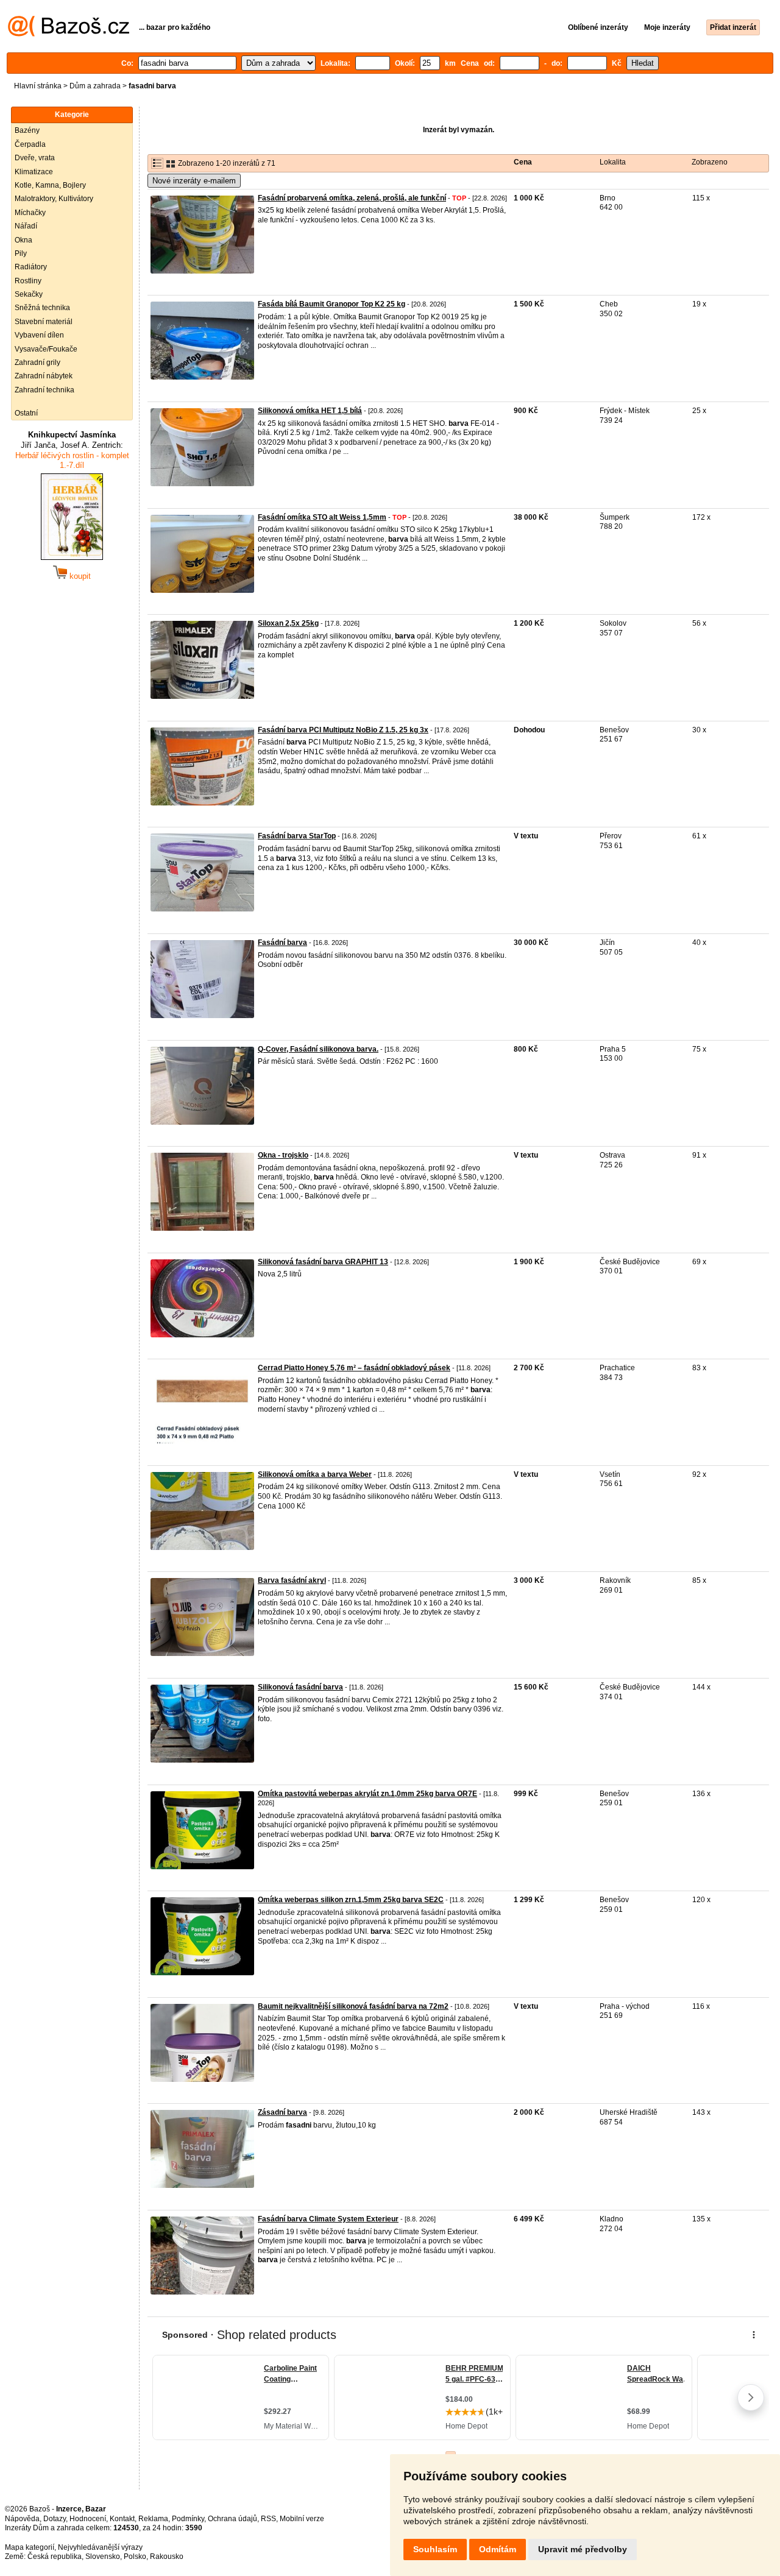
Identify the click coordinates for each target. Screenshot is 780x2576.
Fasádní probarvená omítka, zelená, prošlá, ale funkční (352, 198)
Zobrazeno (710, 162)
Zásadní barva (282, 2112)
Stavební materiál (44, 322)
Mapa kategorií (30, 2547)
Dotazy (55, 2519)
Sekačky (29, 294)
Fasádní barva (282, 943)
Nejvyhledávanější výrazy (100, 2547)
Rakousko (167, 2557)
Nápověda (22, 2519)
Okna (23, 240)
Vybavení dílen (39, 335)
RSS (268, 2519)
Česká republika (55, 2557)
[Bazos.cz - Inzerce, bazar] (69, 34)
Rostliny (28, 281)
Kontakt (122, 2519)
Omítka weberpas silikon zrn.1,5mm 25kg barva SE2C (351, 1900)
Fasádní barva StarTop (297, 836)
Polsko (135, 2557)
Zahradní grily (37, 363)
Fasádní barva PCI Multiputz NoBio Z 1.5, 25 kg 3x (343, 730)
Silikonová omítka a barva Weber (315, 1474)
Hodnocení (88, 2519)
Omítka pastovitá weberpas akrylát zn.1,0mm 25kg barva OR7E (367, 1794)
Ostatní (26, 413)
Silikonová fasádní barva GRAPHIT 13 (323, 1262)
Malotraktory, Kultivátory (54, 199)
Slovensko (103, 2557)
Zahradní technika (44, 390)
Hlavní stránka (38, 86)
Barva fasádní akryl (292, 1580)
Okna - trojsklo (283, 1155)
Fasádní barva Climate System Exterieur (328, 2219)
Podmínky (188, 2519)
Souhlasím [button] (435, 2549)
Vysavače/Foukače (46, 349)
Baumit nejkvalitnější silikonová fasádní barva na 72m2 (353, 2006)
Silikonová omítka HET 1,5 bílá (310, 411)
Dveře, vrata (35, 158)
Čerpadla (30, 144)
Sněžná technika (42, 308)
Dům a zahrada (95, 86)
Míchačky (30, 213)
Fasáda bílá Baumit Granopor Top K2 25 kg (331, 304)
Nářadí (26, 226)
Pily (21, 253)
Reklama (153, 2519)
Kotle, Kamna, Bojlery (50, 185)
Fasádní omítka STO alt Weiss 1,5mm (322, 517)
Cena (523, 162)
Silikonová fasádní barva (300, 1687)
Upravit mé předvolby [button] (583, 2549)
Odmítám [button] (498, 2549)
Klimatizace (34, 172)
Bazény (27, 130)
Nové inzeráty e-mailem (194, 181)
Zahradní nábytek (44, 376)
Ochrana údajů (232, 2519)
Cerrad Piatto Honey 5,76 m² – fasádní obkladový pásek (354, 1368)
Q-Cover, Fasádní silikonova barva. (318, 1049)
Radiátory (31, 267)
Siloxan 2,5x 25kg (288, 623)
